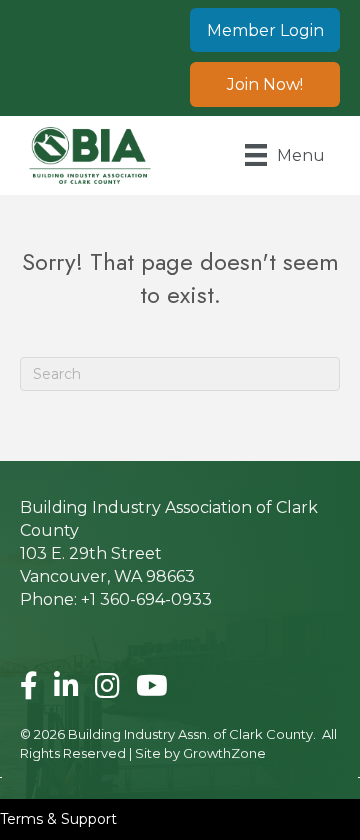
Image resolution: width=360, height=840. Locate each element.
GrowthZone (224, 753)
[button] (265, 30)
